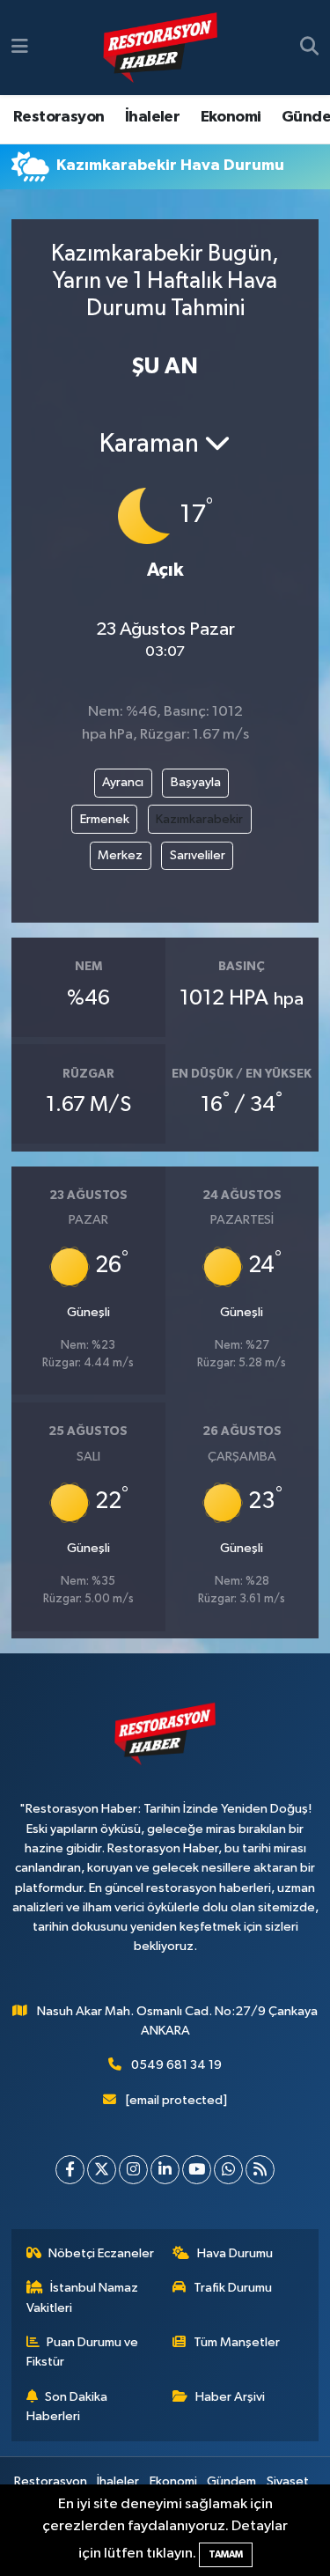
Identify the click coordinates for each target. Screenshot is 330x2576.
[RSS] (260, 2170)
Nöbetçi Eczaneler (101, 2253)
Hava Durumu (235, 2253)
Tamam (226, 2554)
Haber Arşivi (230, 2397)
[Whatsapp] (228, 2170)
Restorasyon (59, 117)
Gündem (231, 2481)
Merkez (120, 855)
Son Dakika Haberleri (67, 2407)
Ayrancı (123, 782)
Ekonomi (231, 117)
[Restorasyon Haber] (160, 48)
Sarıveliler (198, 855)
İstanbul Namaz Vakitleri (83, 2297)
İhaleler (152, 117)
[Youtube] (197, 2170)
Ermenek (105, 819)
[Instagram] (133, 2170)
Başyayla (196, 782)
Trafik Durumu (233, 2288)
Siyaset (288, 2481)
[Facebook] (70, 2170)
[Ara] (309, 48)
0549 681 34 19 (176, 2065)
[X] (102, 2170)
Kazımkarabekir (199, 819)
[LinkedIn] (165, 2170)
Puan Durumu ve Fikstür (83, 2352)
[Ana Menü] (20, 47)
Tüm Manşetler (237, 2342)
